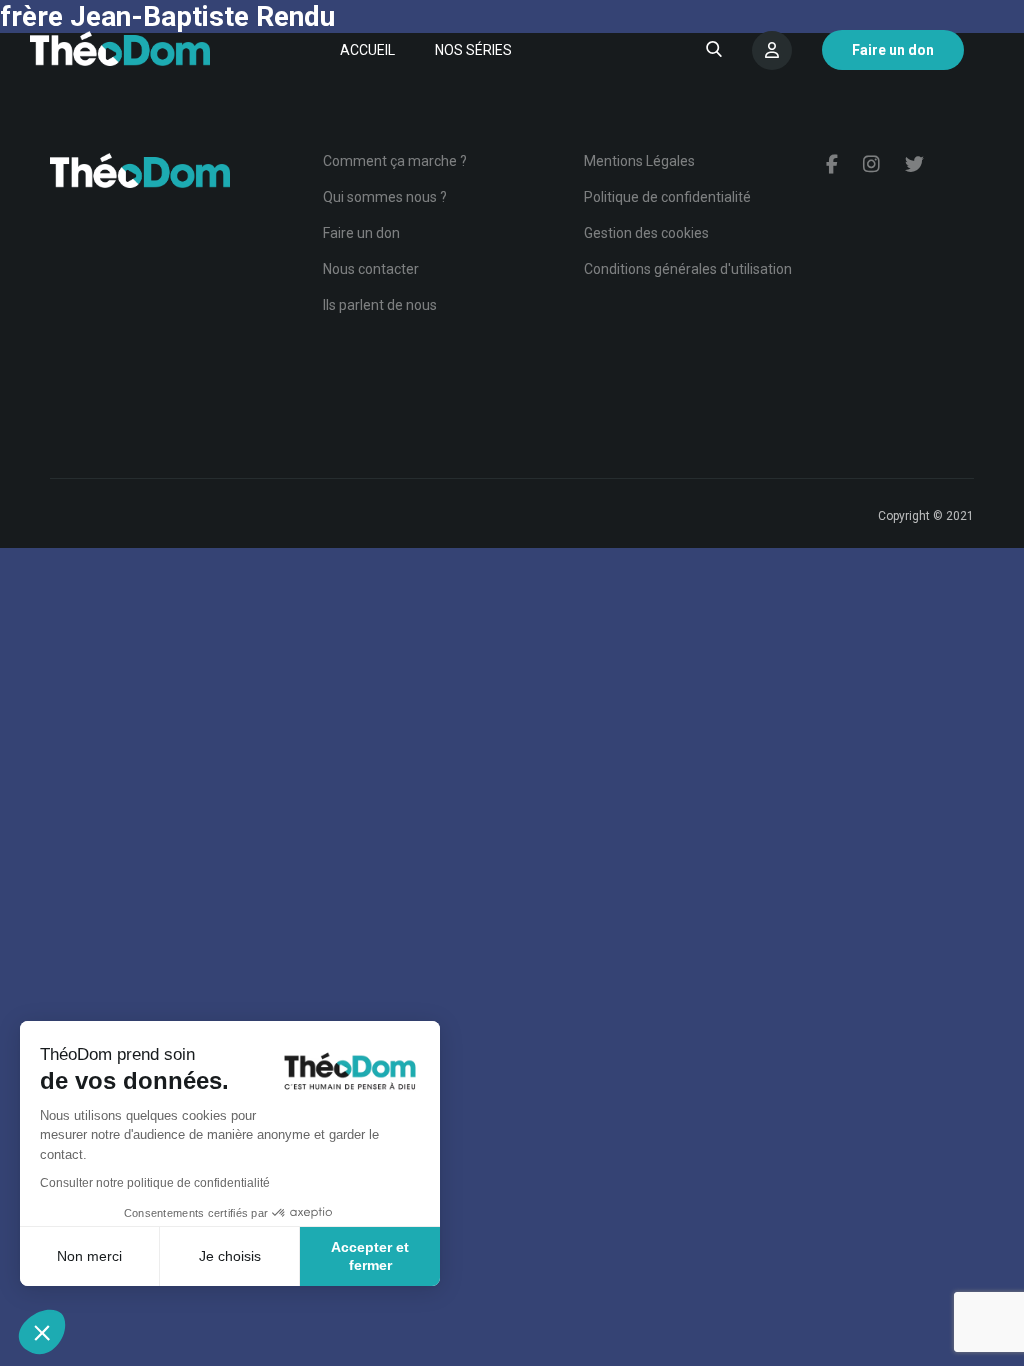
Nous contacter (371, 269)
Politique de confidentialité (667, 197)
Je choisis (230, 1256)
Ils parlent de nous (380, 305)
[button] (42, 1332)
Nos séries (473, 50)
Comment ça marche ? (395, 161)
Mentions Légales (639, 161)
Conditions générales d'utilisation (688, 269)
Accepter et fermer (370, 1256)
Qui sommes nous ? (385, 197)
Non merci (89, 1256)
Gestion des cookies (646, 233)
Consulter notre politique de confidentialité (155, 1183)
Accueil (367, 50)
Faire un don (361, 233)
